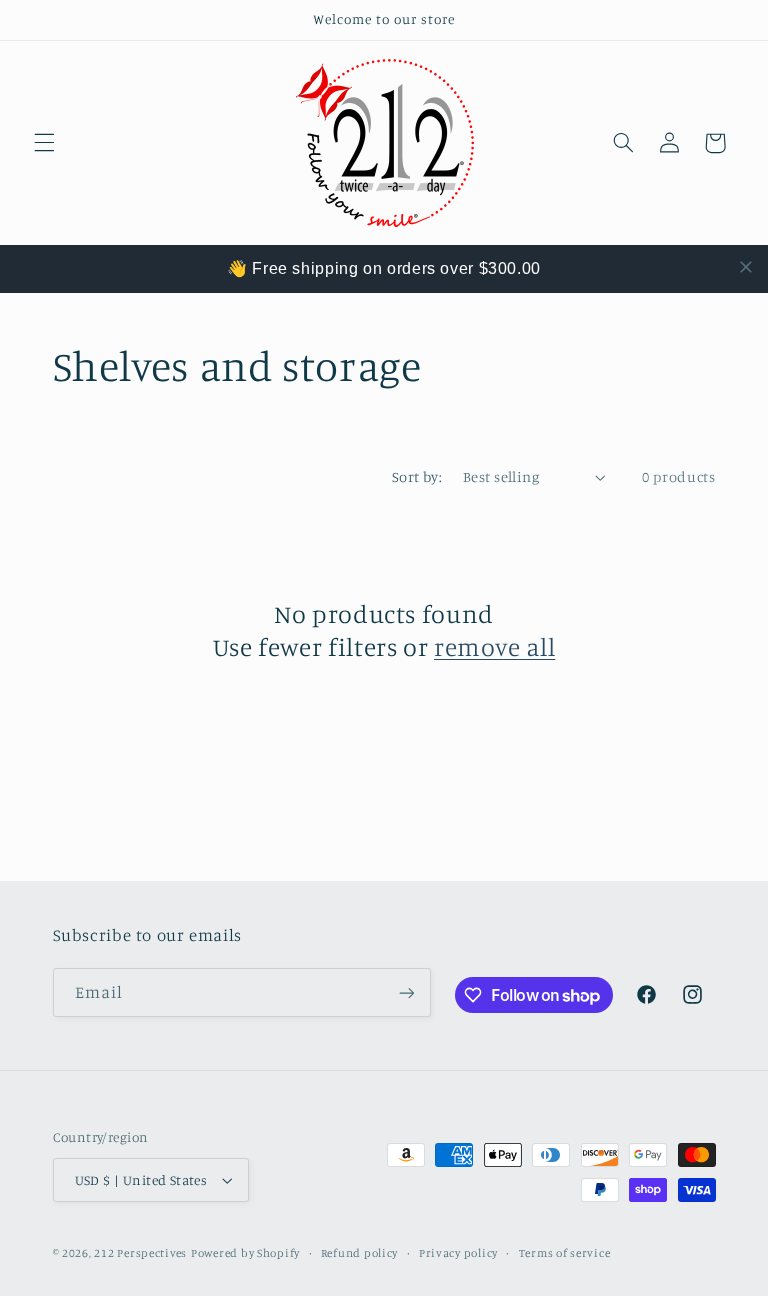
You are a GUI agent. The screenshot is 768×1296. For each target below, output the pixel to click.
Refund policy (360, 1253)
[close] (746, 267)
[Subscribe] (406, 992)
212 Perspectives (140, 1253)
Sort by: (417, 476)
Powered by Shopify (245, 1253)
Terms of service (565, 1253)
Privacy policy (458, 1253)
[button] (44, 143)
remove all (494, 646)
